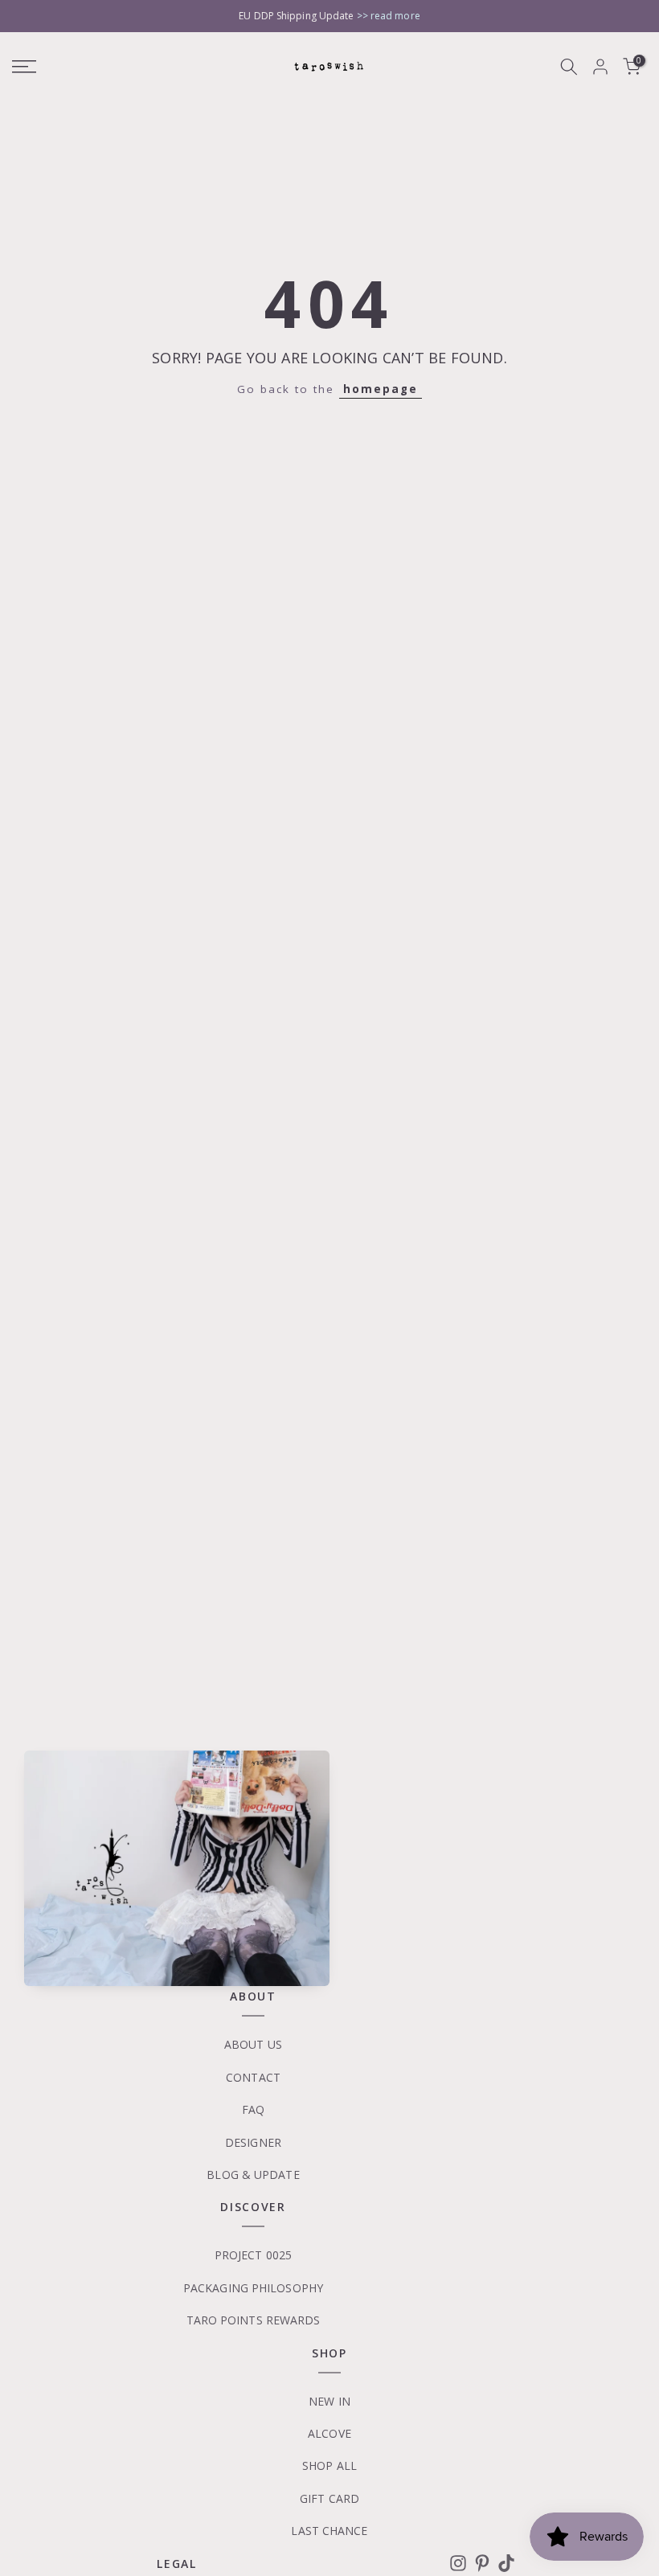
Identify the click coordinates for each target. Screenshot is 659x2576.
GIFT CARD (329, 2498)
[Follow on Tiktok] (506, 2563)
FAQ (253, 2109)
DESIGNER (253, 2142)
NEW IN (329, 2401)
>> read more (389, 16)
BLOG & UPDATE (253, 2175)
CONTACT (253, 2077)
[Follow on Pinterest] (482, 2563)
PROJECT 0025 (253, 2255)
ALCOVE (329, 2433)
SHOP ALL (329, 2465)
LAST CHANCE (329, 2531)
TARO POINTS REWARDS (254, 2320)
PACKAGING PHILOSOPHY (253, 2288)
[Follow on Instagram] (458, 2563)
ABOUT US (253, 2044)
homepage (381, 389)
